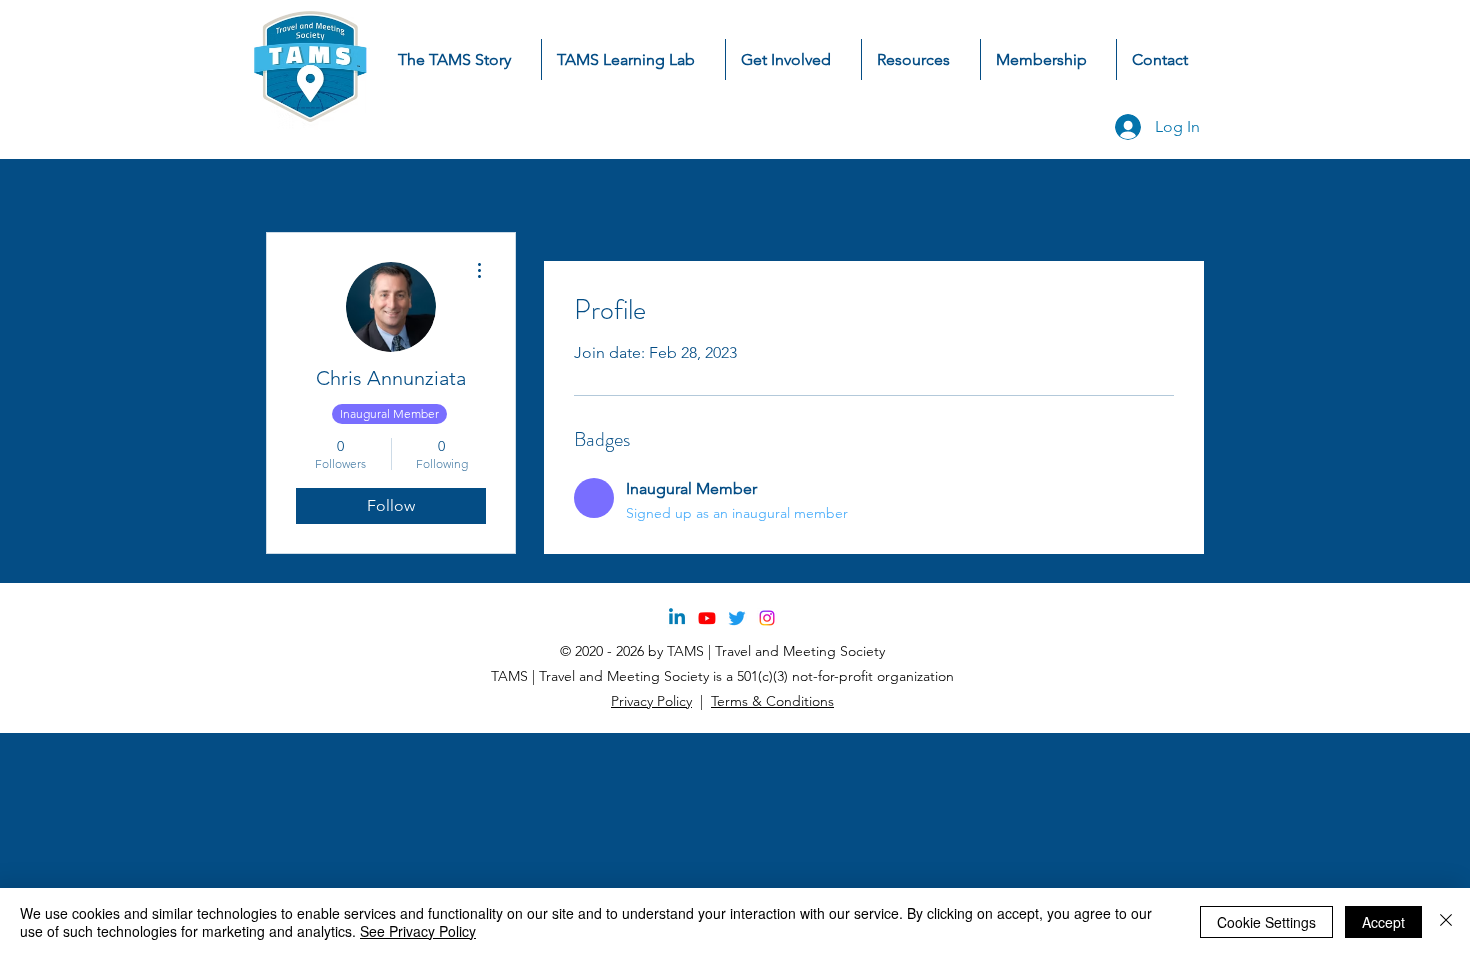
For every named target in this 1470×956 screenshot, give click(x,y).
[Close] (1446, 922)
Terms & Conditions (772, 701)
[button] (793, 59)
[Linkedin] (677, 618)
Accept (1383, 922)
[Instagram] (767, 618)
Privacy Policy (651, 701)
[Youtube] (707, 618)
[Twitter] (737, 618)
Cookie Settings (1266, 922)
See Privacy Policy (418, 931)
